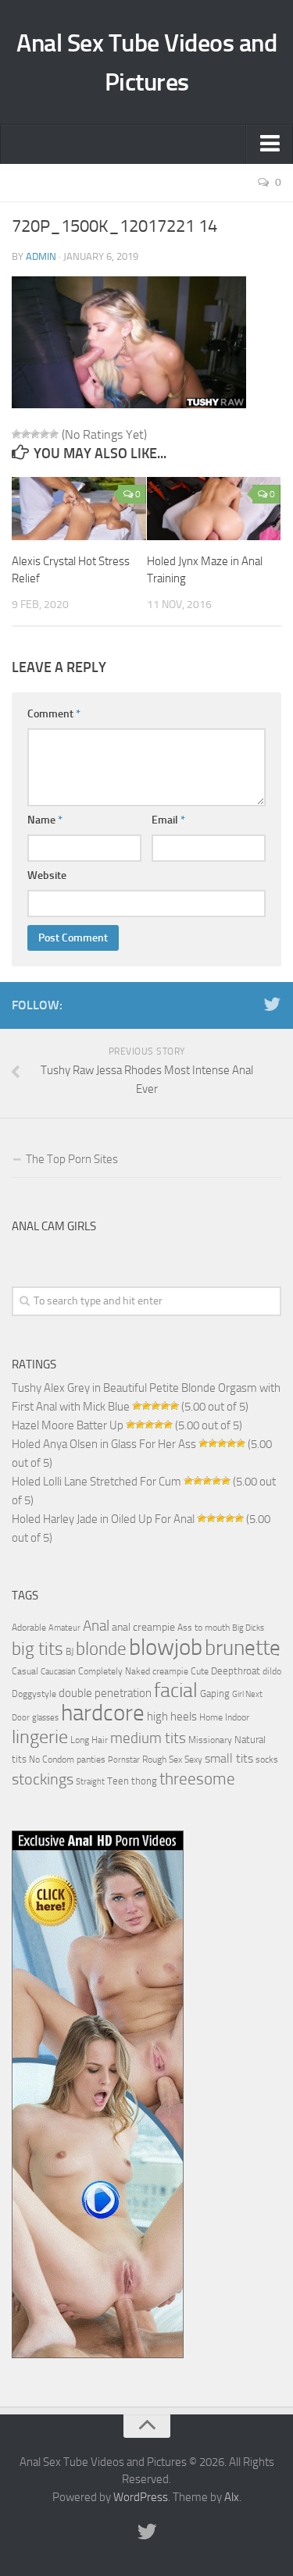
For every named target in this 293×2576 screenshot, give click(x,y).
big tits (38, 1649)
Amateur (64, 1628)
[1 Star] (16, 434)
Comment (54, 714)
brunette (243, 1648)
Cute (200, 1671)
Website (47, 875)
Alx (232, 2497)
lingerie (40, 1737)
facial (176, 1690)
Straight (90, 1782)
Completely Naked (114, 1671)
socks (267, 1759)
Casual (25, 1671)
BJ (70, 1652)
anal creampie (143, 1627)
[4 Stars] (45, 434)
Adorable (29, 1628)
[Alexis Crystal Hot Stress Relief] (79, 509)
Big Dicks (248, 1628)
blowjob (166, 1647)
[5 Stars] (54, 434)
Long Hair (89, 1740)
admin (41, 256)
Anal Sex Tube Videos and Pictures (146, 62)
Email (168, 820)
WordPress (141, 2497)
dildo (272, 1671)
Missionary (210, 1740)
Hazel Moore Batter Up (68, 1425)
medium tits (148, 1738)
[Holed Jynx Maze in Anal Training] (214, 509)
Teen (118, 1781)
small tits (229, 1758)
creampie (170, 1671)
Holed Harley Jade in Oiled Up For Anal (103, 1519)
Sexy (193, 1759)
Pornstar (124, 1760)
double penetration (105, 1693)
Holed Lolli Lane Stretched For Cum (96, 1482)
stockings (43, 1779)
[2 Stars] (26, 434)
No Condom (52, 1759)
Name (45, 820)
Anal (96, 1626)
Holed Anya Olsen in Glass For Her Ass (104, 1444)
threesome (197, 1779)
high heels (172, 1717)
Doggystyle (34, 1694)
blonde (101, 1649)
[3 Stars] (35, 434)
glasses (45, 1718)
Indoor (237, 1717)
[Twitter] (272, 1005)
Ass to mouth (204, 1628)
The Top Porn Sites (72, 1159)
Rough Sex (162, 1759)
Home (211, 1717)
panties (91, 1759)
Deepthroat (236, 1670)
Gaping (215, 1693)
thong (144, 1781)
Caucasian (58, 1672)
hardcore (103, 1713)
